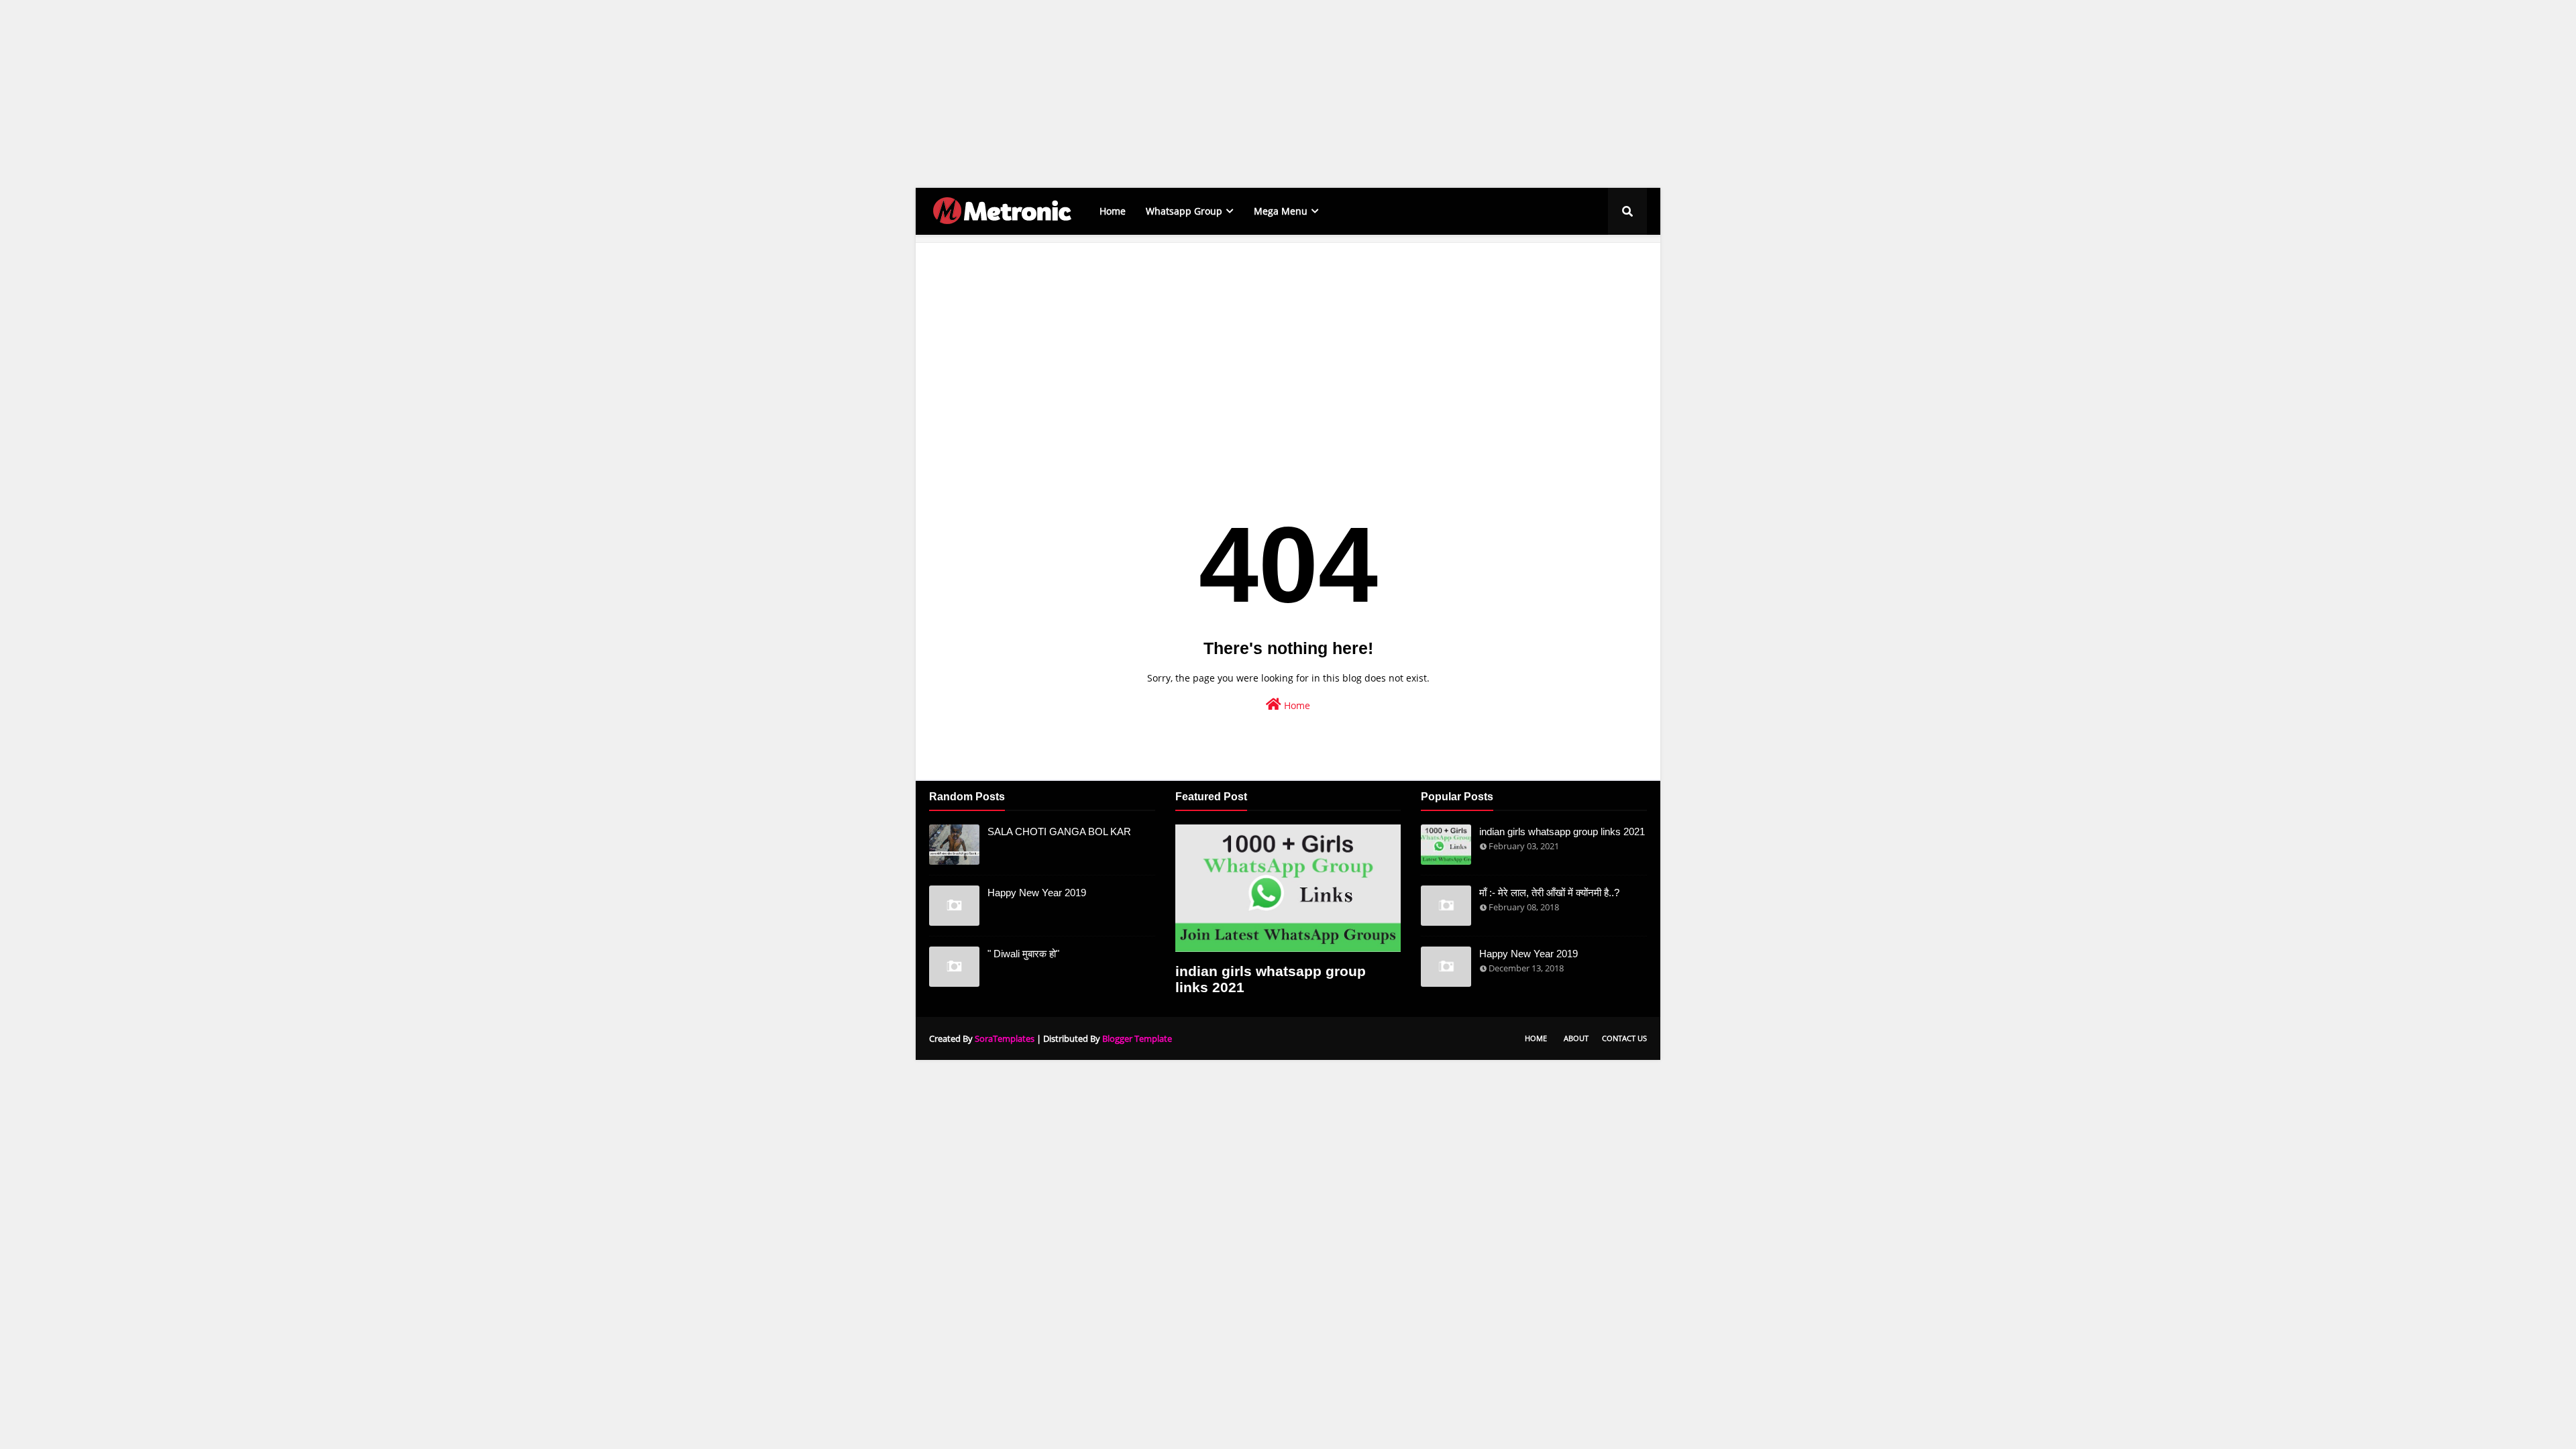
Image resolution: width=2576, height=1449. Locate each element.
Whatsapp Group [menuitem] (1184, 211)
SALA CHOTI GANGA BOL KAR (1059, 831)
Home (1296, 705)
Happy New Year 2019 (1037, 893)
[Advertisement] (402, 94)
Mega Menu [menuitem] (1281, 211)
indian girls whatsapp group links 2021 (1271, 979)
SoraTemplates (1005, 1038)
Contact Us (1624, 1038)
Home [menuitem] (1113, 211)
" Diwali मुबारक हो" (1023, 954)
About (1576, 1038)
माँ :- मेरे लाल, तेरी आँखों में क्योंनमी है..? (1549, 893)
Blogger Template (1137, 1038)
